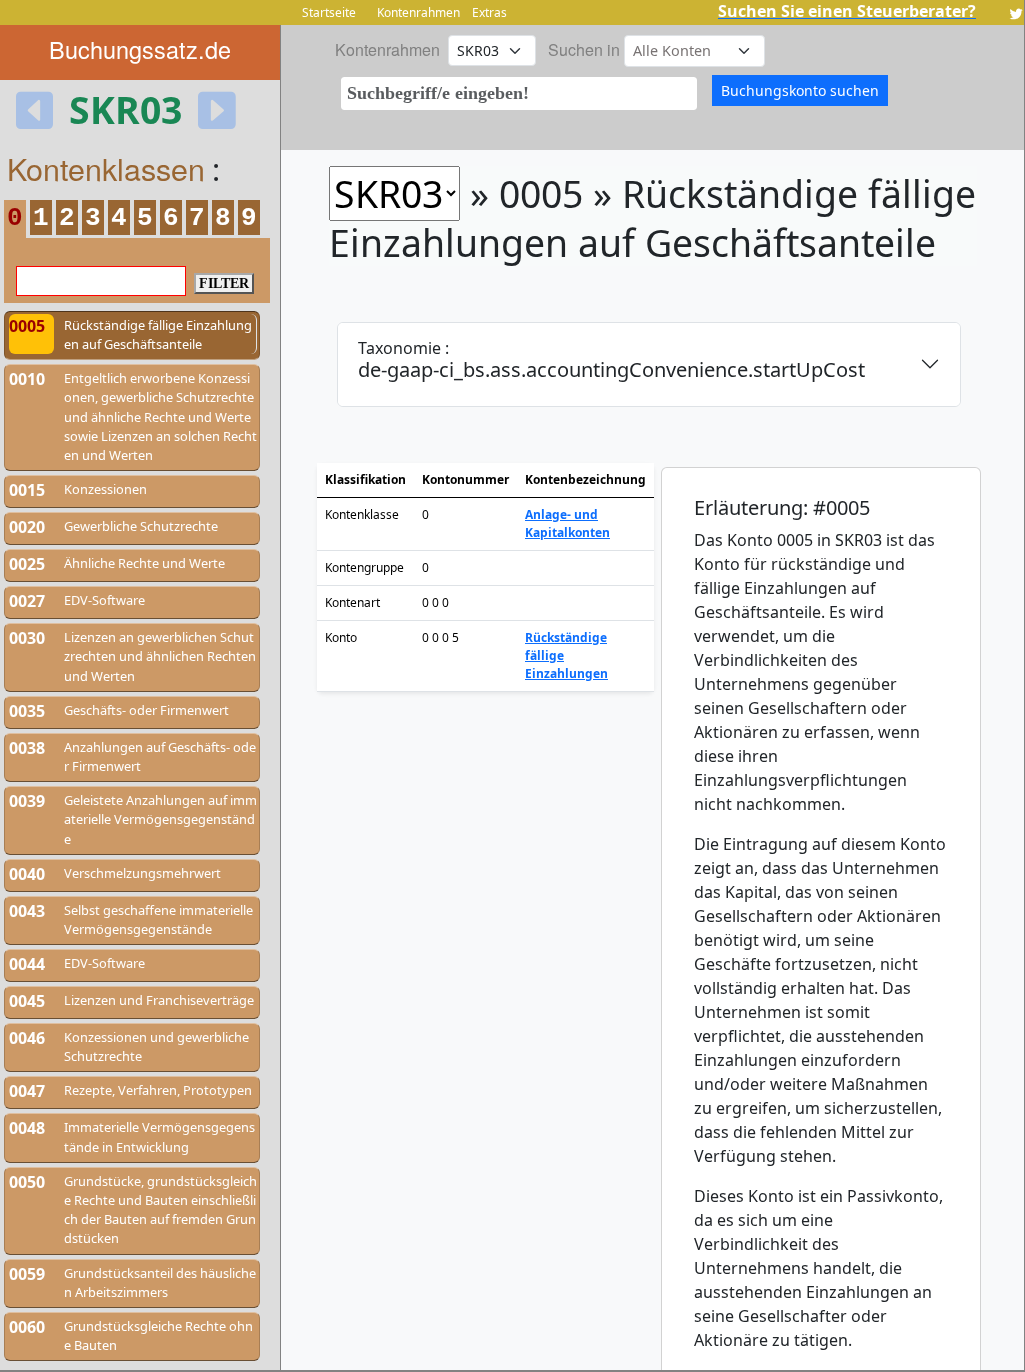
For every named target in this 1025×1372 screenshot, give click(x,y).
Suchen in (584, 49)
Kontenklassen (106, 168)
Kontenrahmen (418, 12)
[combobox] (519, 93)
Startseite (329, 12)
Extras (489, 12)
